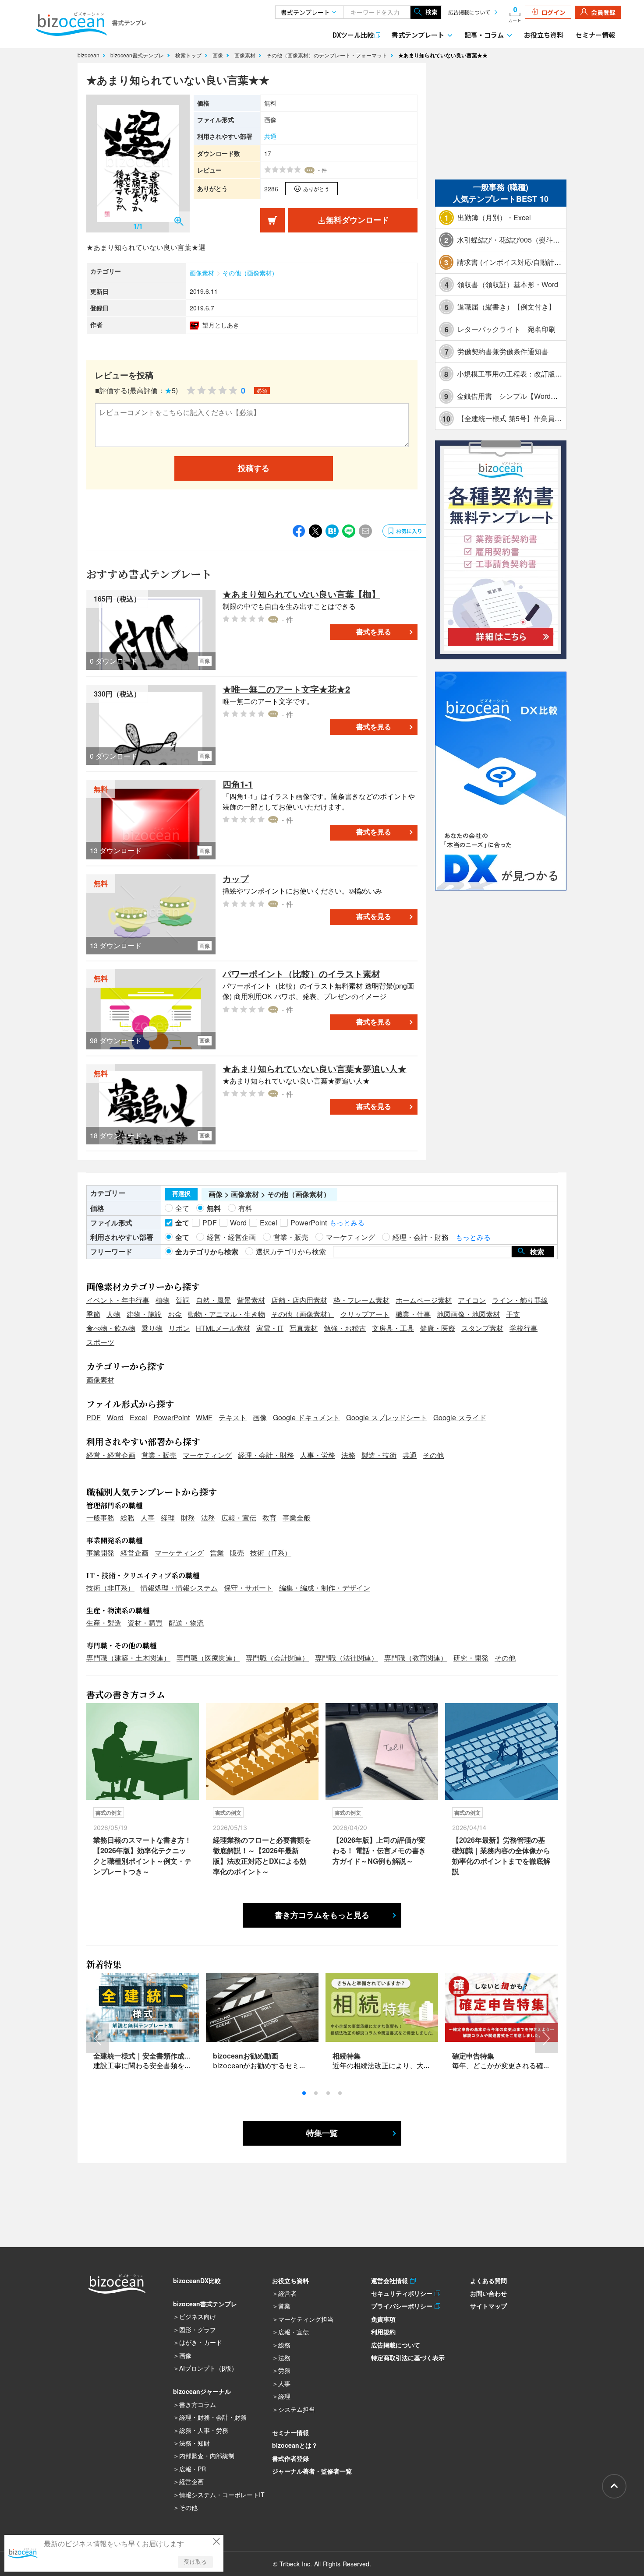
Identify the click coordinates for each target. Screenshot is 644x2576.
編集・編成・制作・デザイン (325, 1588)
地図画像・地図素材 (468, 1314)
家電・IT (270, 1328)
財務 (188, 1518)
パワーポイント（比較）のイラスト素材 (301, 973)
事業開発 (100, 1553)
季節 (93, 1314)
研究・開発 (471, 1658)
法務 (348, 1455)
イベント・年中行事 (118, 1300)
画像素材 (246, 55)
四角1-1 (238, 784)
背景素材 (251, 1300)
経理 (168, 1518)
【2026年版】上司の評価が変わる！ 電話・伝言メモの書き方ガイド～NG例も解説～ (379, 1850)
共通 (270, 136)
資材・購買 (145, 1623)
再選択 (181, 1194)
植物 (163, 1300)
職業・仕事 (413, 1314)
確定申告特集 (473, 2056)
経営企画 (134, 1553)
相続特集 (347, 2056)
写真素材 (304, 1328)
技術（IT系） (271, 1553)
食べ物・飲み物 (111, 1328)
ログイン (553, 12)
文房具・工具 (393, 1328)
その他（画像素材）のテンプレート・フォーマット (328, 55)
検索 (432, 12)
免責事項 (383, 2319)
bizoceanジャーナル (202, 2391)
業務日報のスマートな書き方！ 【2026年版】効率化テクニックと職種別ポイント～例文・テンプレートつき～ (142, 1856)
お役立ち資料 (544, 35)
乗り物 (152, 1328)
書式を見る (374, 632)
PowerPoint (172, 1417)
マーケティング (207, 1455)
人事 (148, 1518)
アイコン (472, 1300)
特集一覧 (322, 2133)
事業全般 (297, 1518)
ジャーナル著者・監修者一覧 (312, 2471)
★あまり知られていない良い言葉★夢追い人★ (315, 1068)
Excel (138, 1417)
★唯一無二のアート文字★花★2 (286, 689)
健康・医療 (438, 1328)
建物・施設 (144, 1314)
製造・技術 (379, 1455)
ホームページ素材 (424, 1300)
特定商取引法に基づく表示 (408, 2358)
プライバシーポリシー (403, 2306)
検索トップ (189, 55)
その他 (433, 1455)
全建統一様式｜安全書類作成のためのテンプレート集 (177, 2056)
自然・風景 (213, 1300)
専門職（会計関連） (277, 1658)
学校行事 (524, 1328)
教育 (269, 1518)
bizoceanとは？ (295, 2445)
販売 (237, 1553)
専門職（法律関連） (347, 1658)
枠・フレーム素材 (361, 1300)
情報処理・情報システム (179, 1588)
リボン (179, 1328)
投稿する (254, 468)
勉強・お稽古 (345, 1328)
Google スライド (460, 1417)
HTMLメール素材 (223, 1328)
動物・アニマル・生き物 (226, 1314)
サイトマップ (488, 2306)
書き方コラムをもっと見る (322, 1915)
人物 (113, 1314)
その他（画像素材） (250, 273)
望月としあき (221, 325)
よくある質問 (488, 2280)
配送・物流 (186, 1623)
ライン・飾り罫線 (520, 1300)
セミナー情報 (595, 35)
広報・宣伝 (239, 1518)
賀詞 (183, 1300)
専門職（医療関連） (208, 1658)
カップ (236, 878)
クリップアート (365, 1314)
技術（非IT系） (110, 1588)
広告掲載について (469, 12)
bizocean (89, 55)
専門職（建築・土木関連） (128, 1658)
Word (115, 1417)
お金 (175, 1314)
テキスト (233, 1417)
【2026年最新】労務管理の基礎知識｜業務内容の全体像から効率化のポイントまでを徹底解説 (501, 1856)
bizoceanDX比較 (197, 2280)
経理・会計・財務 (266, 1455)
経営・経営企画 (111, 1455)
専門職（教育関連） (416, 1658)
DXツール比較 (353, 35)
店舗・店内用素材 (299, 1300)
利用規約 (383, 2332)
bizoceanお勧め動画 (246, 2056)
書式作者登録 (290, 2458)
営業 (217, 1553)
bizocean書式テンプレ (138, 55)
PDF (94, 1417)
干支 (513, 1314)
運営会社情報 (391, 2280)
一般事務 (100, 1518)
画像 (219, 55)
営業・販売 (159, 1455)
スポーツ (100, 1342)
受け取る (195, 2562)
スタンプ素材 (482, 1328)
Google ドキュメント (306, 1417)
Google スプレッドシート (387, 1417)
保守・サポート (248, 1588)
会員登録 (603, 12)
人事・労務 (318, 1455)
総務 (127, 1518)
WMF (204, 1417)
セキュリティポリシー (403, 2293)
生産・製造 (104, 1623)
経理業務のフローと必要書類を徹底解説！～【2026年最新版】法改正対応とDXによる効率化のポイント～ (262, 1856)
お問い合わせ (488, 2293)
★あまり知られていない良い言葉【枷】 (301, 594)
